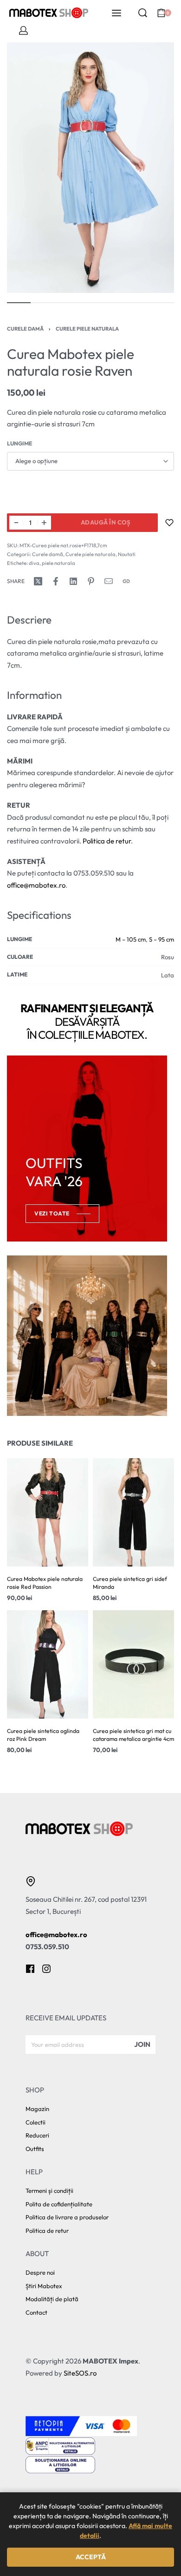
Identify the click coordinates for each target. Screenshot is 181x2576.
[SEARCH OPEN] (143, 13)
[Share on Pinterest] (91, 581)
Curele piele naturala (87, 329)
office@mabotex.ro (36, 885)
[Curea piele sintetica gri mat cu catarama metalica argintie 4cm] (133, 1664)
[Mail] (109, 581)
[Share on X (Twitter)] (38, 581)
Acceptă (91, 2557)
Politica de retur (107, 841)
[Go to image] (19, 303)
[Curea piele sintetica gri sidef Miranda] (133, 1512)
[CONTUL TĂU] (23, 30)
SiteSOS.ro (80, 2373)
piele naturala (58, 563)
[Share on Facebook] (56, 581)
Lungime (19, 443)
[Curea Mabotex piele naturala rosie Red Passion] (48, 1512)
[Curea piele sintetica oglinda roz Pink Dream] (48, 1664)
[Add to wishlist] (169, 523)
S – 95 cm (162, 939)
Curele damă (25, 329)
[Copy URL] (126, 581)
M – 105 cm (131, 939)
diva (34, 563)
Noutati (127, 554)
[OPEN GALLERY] (90, 168)
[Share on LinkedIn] (73, 581)
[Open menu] (116, 13)
